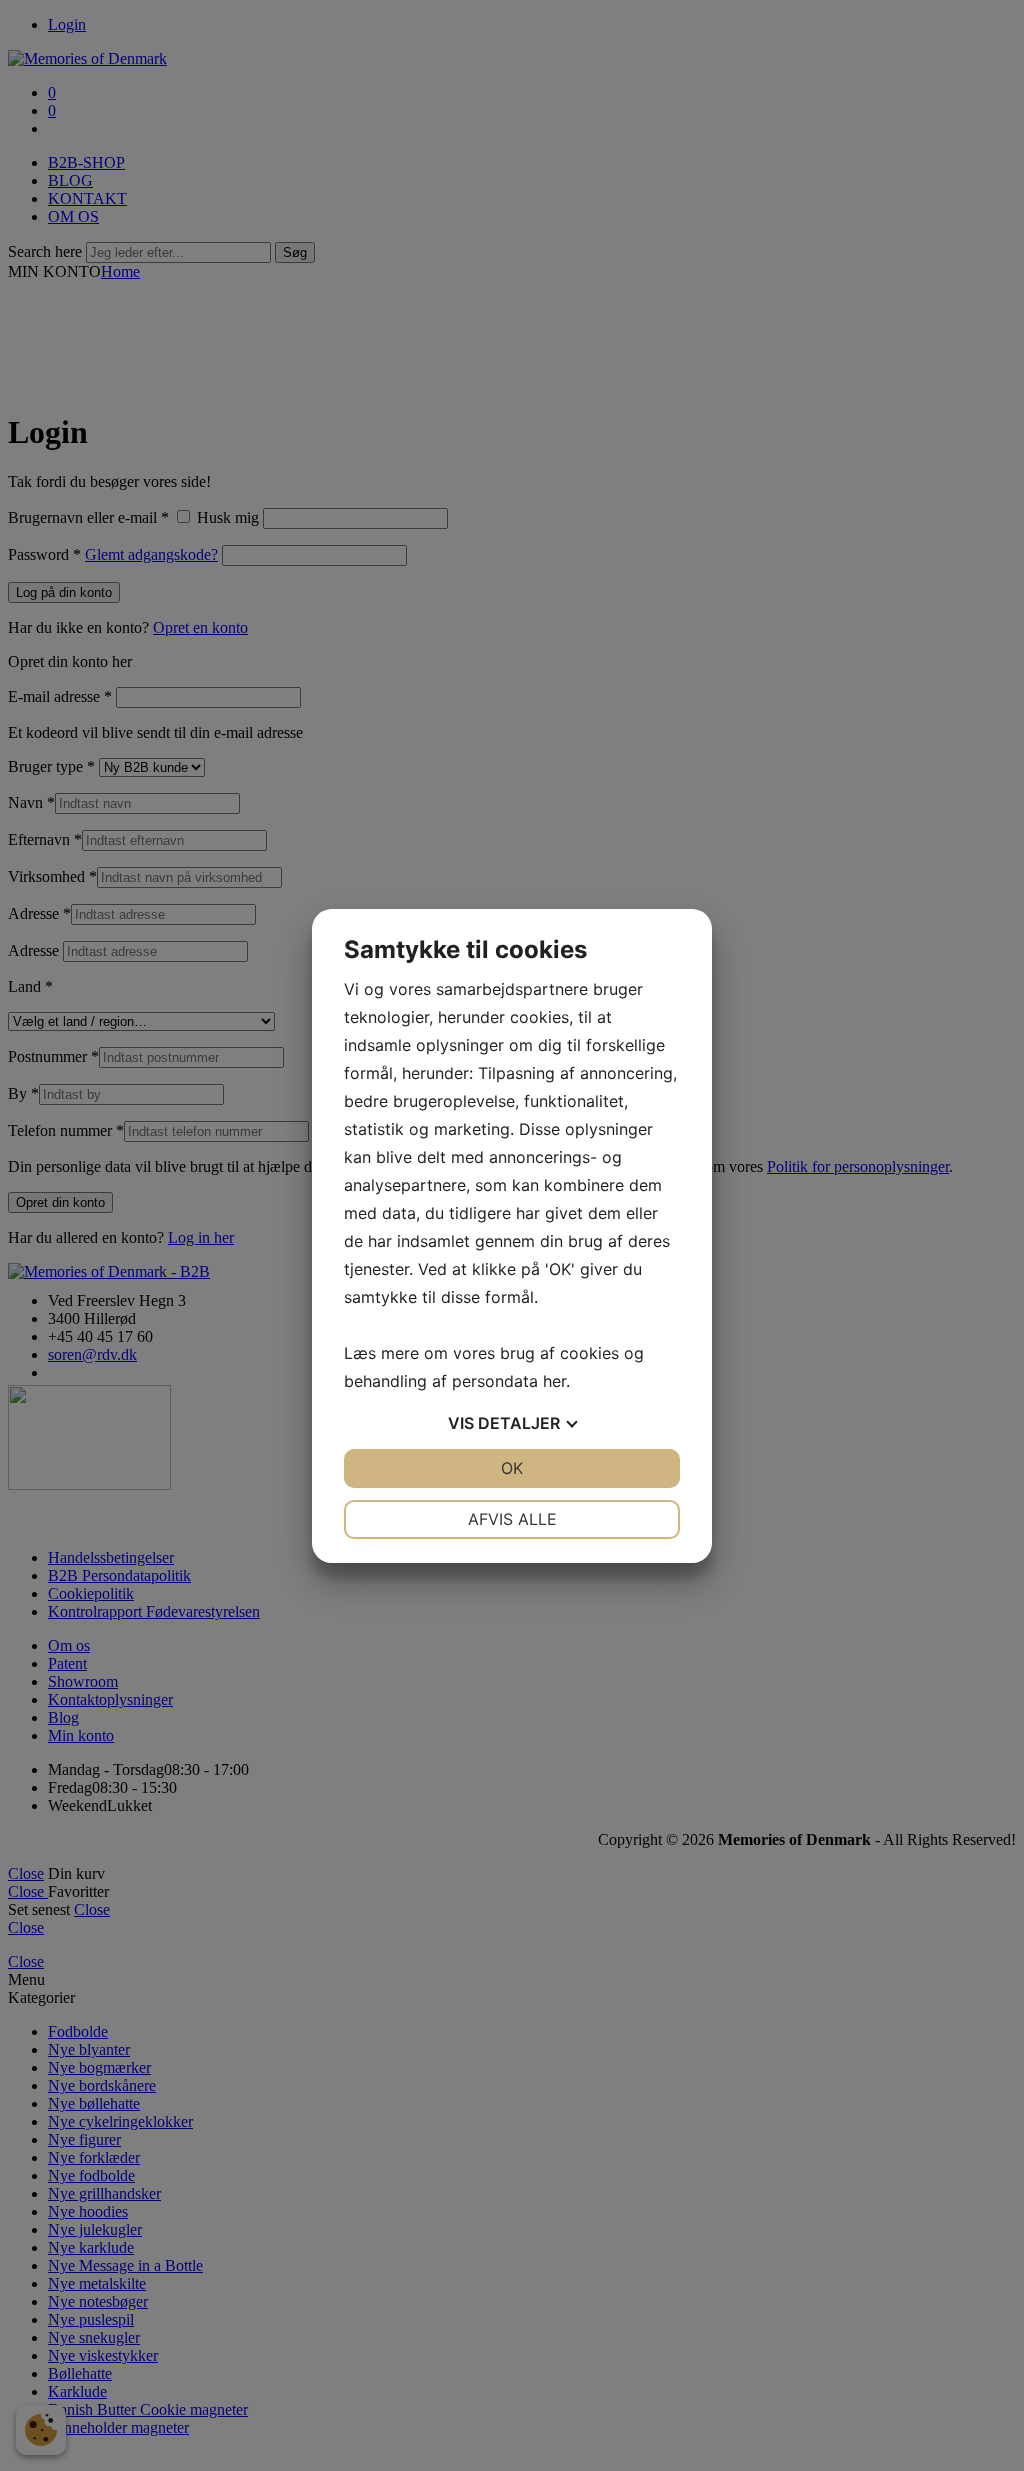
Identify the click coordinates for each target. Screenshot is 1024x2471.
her (554, 1381)
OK (512, 1468)
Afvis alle (512, 1519)
